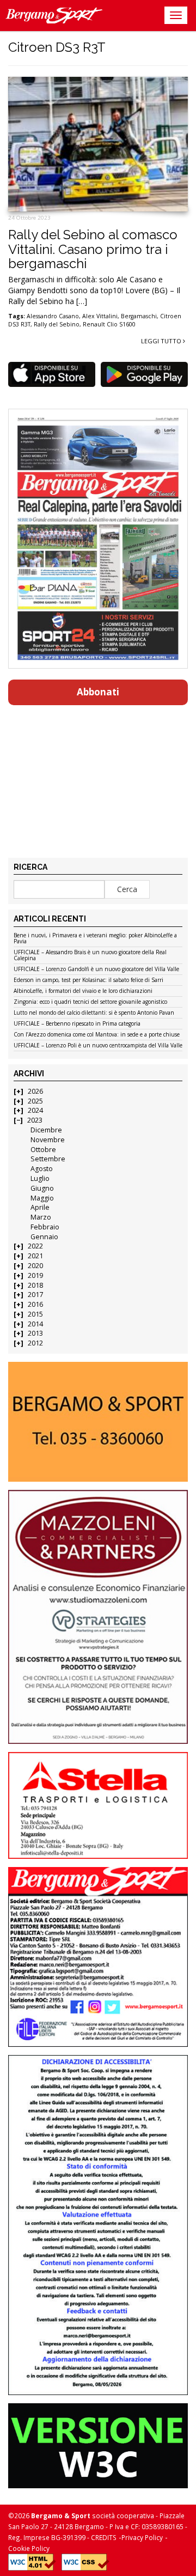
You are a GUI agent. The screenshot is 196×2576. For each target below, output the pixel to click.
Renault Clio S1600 (109, 324)
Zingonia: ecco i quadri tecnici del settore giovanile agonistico (90, 1002)
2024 (35, 1110)
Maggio (42, 1198)
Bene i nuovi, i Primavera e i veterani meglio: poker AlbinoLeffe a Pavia (95, 939)
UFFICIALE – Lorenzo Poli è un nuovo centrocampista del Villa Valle (98, 1046)
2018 (35, 1285)
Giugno (42, 1188)
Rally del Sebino (57, 324)
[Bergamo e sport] (98, 1422)
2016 (35, 1304)
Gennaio (44, 1237)
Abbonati (98, 692)
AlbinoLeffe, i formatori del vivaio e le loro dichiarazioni (83, 991)
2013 (35, 1333)
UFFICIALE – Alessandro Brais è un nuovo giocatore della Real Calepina (90, 956)
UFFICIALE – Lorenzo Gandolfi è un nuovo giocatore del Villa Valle (96, 969)
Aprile (40, 1207)
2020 (35, 1266)
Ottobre (43, 1150)
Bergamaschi (139, 316)
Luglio (40, 1178)
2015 (35, 1314)
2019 (35, 1275)
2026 (35, 1091)
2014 (35, 1324)
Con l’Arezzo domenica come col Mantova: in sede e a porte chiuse (97, 1035)
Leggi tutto (162, 341)
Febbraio (45, 1227)
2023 (35, 1120)
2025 (35, 1101)
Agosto (42, 1169)
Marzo (41, 1217)
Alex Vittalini (100, 316)
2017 (35, 1295)
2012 (35, 1343)
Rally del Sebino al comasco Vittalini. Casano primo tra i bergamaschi (93, 249)
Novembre (48, 1140)
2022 (35, 1246)
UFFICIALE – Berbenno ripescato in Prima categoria (77, 1024)
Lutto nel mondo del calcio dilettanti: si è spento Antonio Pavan (94, 1013)
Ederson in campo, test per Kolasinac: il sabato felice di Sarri (88, 980)
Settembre (48, 1159)
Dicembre (46, 1130)
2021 (35, 1256)
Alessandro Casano (53, 316)
